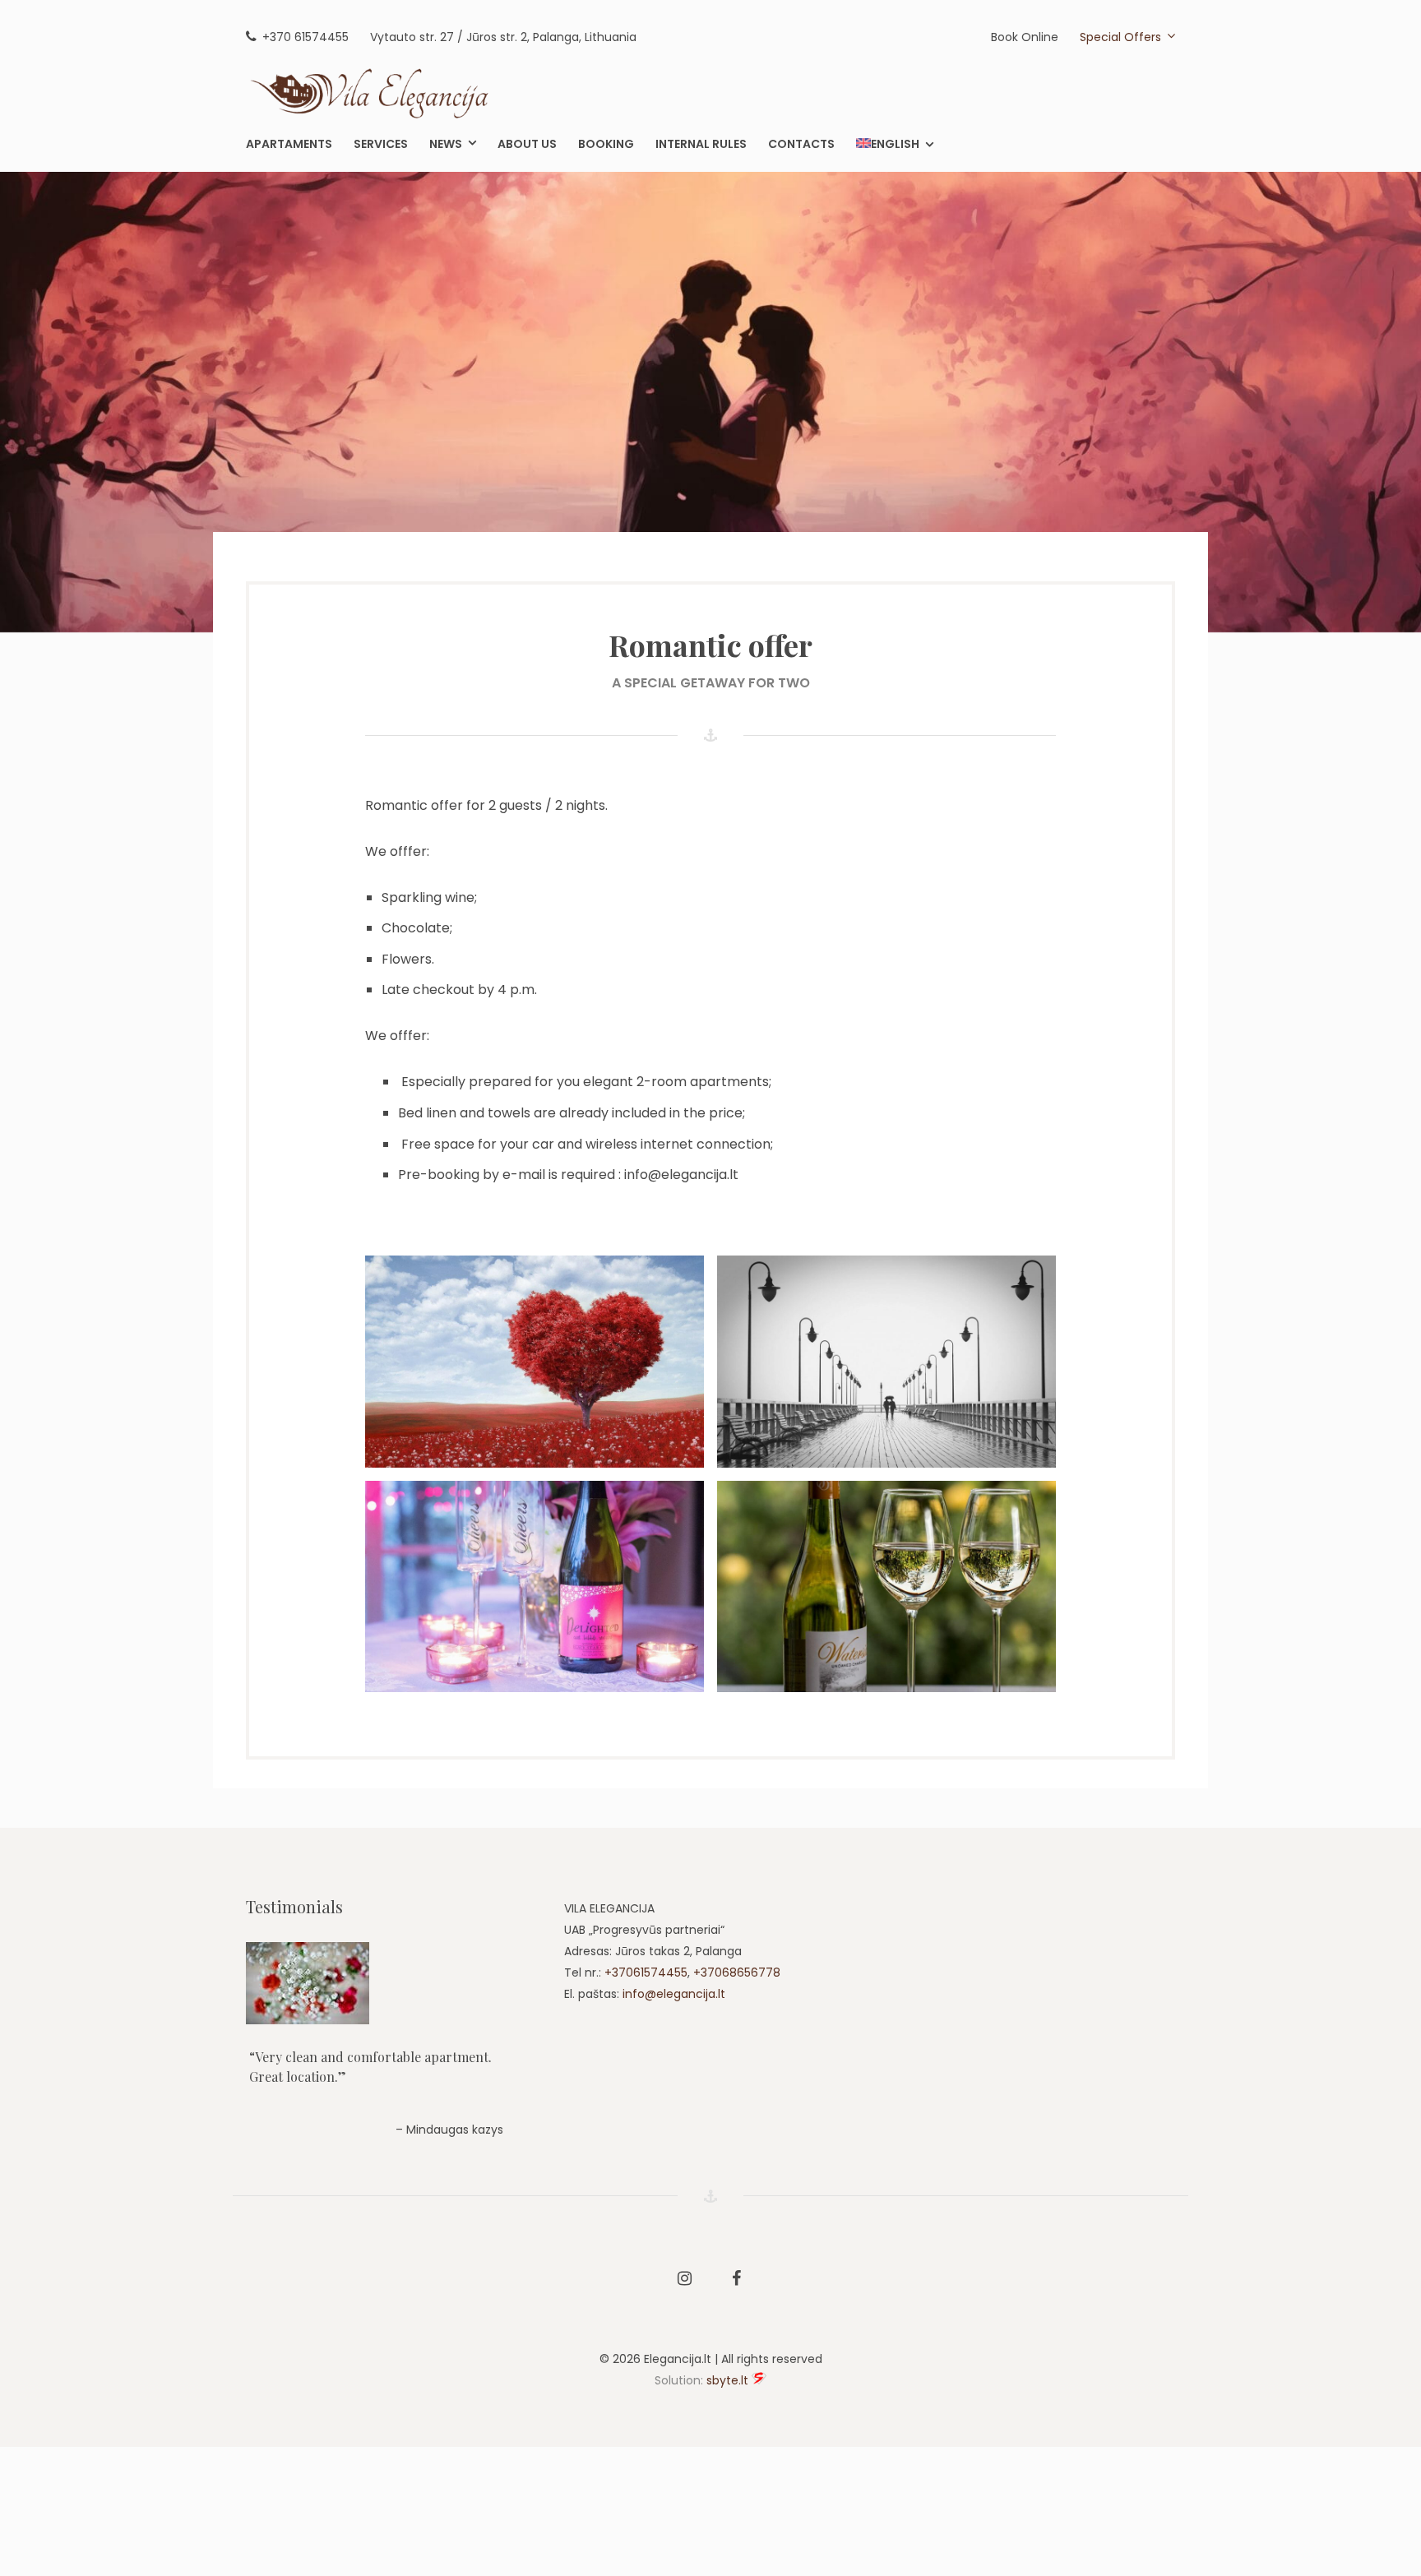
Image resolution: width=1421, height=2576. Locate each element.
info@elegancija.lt (674, 1994)
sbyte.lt (727, 2380)
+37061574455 (646, 1972)
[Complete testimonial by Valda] (391, 1983)
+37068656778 (737, 1972)
